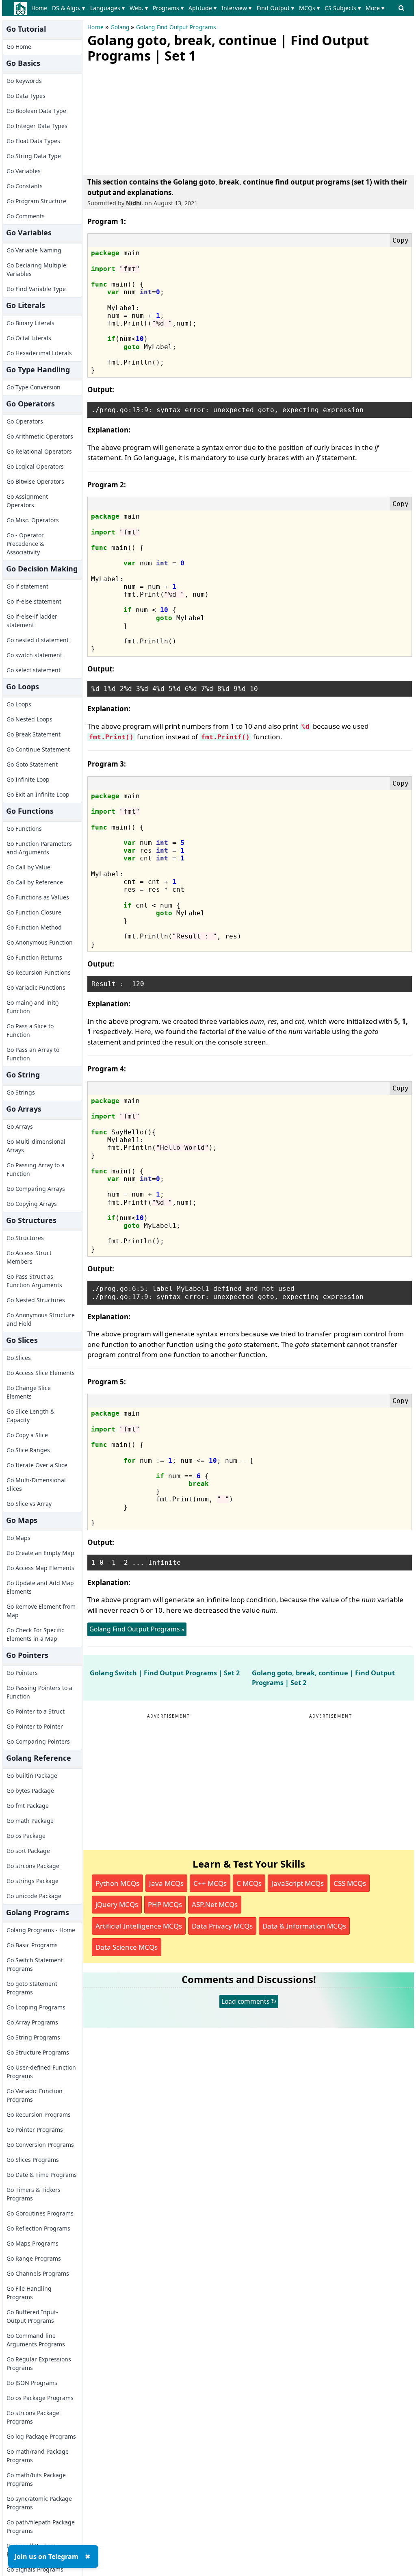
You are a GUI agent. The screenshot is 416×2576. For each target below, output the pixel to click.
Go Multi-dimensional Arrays (36, 1146)
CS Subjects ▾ (343, 8)
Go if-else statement (34, 601)
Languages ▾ (107, 8)
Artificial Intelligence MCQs (139, 1926)
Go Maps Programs (32, 2243)
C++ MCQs (210, 1883)
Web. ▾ (139, 8)
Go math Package (30, 1821)
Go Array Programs (32, 2022)
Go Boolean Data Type (36, 111)
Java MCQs (166, 1883)
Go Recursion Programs (39, 2114)
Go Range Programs (34, 2258)
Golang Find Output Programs (176, 27)
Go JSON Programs (32, 2383)
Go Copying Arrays (32, 1204)
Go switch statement (34, 655)
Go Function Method (34, 927)
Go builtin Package (32, 1776)
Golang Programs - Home (41, 1930)
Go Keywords (24, 81)
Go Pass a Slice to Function (30, 1030)
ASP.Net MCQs (215, 1904)
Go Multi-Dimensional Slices (36, 1484)
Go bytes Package (30, 1791)
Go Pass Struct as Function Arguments (34, 1281)
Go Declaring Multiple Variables (36, 269)
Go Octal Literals (29, 338)
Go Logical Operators (35, 466)
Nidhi (134, 203)
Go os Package (26, 1836)
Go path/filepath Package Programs (41, 2526)
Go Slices (19, 1358)
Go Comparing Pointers (38, 1741)
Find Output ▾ (275, 8)
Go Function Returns (34, 957)
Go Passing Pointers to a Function (39, 1692)
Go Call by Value (28, 867)
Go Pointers (22, 1673)
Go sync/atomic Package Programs (39, 2503)
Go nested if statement (38, 640)
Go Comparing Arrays (36, 1189)
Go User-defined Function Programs (41, 2072)
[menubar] (209, 8)
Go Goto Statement (32, 764)
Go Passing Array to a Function (36, 1169)
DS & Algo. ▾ (68, 8)
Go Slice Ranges (28, 1450)
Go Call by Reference (35, 882)
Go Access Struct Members (29, 1257)
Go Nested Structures (36, 1300)
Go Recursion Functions (39, 972)
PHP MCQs (165, 1904)
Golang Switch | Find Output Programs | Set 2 (165, 1673)
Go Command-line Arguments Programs (36, 2340)
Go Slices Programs (33, 2160)
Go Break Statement (34, 734)
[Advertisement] (148, 117)
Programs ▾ (168, 8)
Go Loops (19, 704)
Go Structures (25, 1238)
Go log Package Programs (41, 2436)
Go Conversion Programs (40, 2145)
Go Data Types (26, 96)
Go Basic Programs (32, 1945)
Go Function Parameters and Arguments (39, 848)
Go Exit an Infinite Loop (38, 794)
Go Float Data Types (33, 141)
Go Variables (24, 171)
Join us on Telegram (47, 2556)
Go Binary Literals (30, 323)
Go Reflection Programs (38, 2228)
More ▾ (375, 8)
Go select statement (34, 670)
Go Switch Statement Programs (35, 1964)
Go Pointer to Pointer (35, 1726)
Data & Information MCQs (304, 1926)
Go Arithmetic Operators (40, 436)
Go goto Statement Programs (32, 1988)
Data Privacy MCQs (222, 1926)
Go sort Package (28, 1851)
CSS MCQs (350, 1883)
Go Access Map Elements (40, 1568)
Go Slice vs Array (29, 1504)
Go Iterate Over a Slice (37, 1465)
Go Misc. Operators (33, 520)
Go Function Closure (34, 912)
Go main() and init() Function (32, 1007)
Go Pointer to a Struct (36, 1711)
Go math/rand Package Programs (38, 2456)
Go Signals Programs (35, 2569)
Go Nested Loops (29, 719)
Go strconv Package (33, 1866)
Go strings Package (32, 1881)
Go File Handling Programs (29, 2293)
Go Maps (18, 1538)
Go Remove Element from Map (41, 1611)
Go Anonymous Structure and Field (41, 1319)
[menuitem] (41, 8)
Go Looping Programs (36, 2007)
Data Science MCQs (127, 1947)
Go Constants (25, 186)
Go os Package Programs (40, 2398)
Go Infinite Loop (28, 779)
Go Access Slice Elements (41, 1373)
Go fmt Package (28, 1806)
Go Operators (25, 421)
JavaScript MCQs (298, 1883)
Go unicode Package (34, 1896)
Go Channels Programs (38, 2273)
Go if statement (27, 586)
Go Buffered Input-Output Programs (32, 2316)
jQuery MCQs (117, 1904)
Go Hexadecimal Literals (39, 353)
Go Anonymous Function (40, 942)
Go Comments (26, 216)
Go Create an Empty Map (40, 1553)
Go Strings (21, 1092)
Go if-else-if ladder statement (32, 621)
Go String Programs (33, 2037)
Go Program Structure (36, 201)
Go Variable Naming (34, 250)
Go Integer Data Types (37, 126)
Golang (120, 27)
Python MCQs (117, 1883)
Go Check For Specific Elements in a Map (35, 1634)
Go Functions (24, 829)
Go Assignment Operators (27, 501)
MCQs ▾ (309, 8)
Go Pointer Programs (35, 2130)
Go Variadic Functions (36, 987)
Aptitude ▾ (203, 8)
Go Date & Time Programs (42, 2175)
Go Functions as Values (38, 897)
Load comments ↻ (249, 2001)
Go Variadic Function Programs (35, 2095)
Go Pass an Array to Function (33, 1054)
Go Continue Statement (38, 749)
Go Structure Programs (38, 2052)
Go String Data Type (34, 156)
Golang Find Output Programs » (137, 1629)
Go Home (19, 47)
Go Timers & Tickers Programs (34, 2194)
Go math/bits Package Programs (36, 2479)
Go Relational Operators (39, 451)
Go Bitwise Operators (35, 481)
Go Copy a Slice (27, 1435)
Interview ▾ (236, 8)
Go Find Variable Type (36, 289)
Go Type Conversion (34, 387)
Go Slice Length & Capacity (30, 1416)
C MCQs (249, 1883)
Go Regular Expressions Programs (39, 2363)
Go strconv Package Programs (33, 2417)
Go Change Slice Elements (29, 1392)
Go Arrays (20, 1126)
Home (39, 8)
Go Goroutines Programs (40, 2213)
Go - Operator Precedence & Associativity (25, 544)
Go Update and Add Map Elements (40, 1587)
